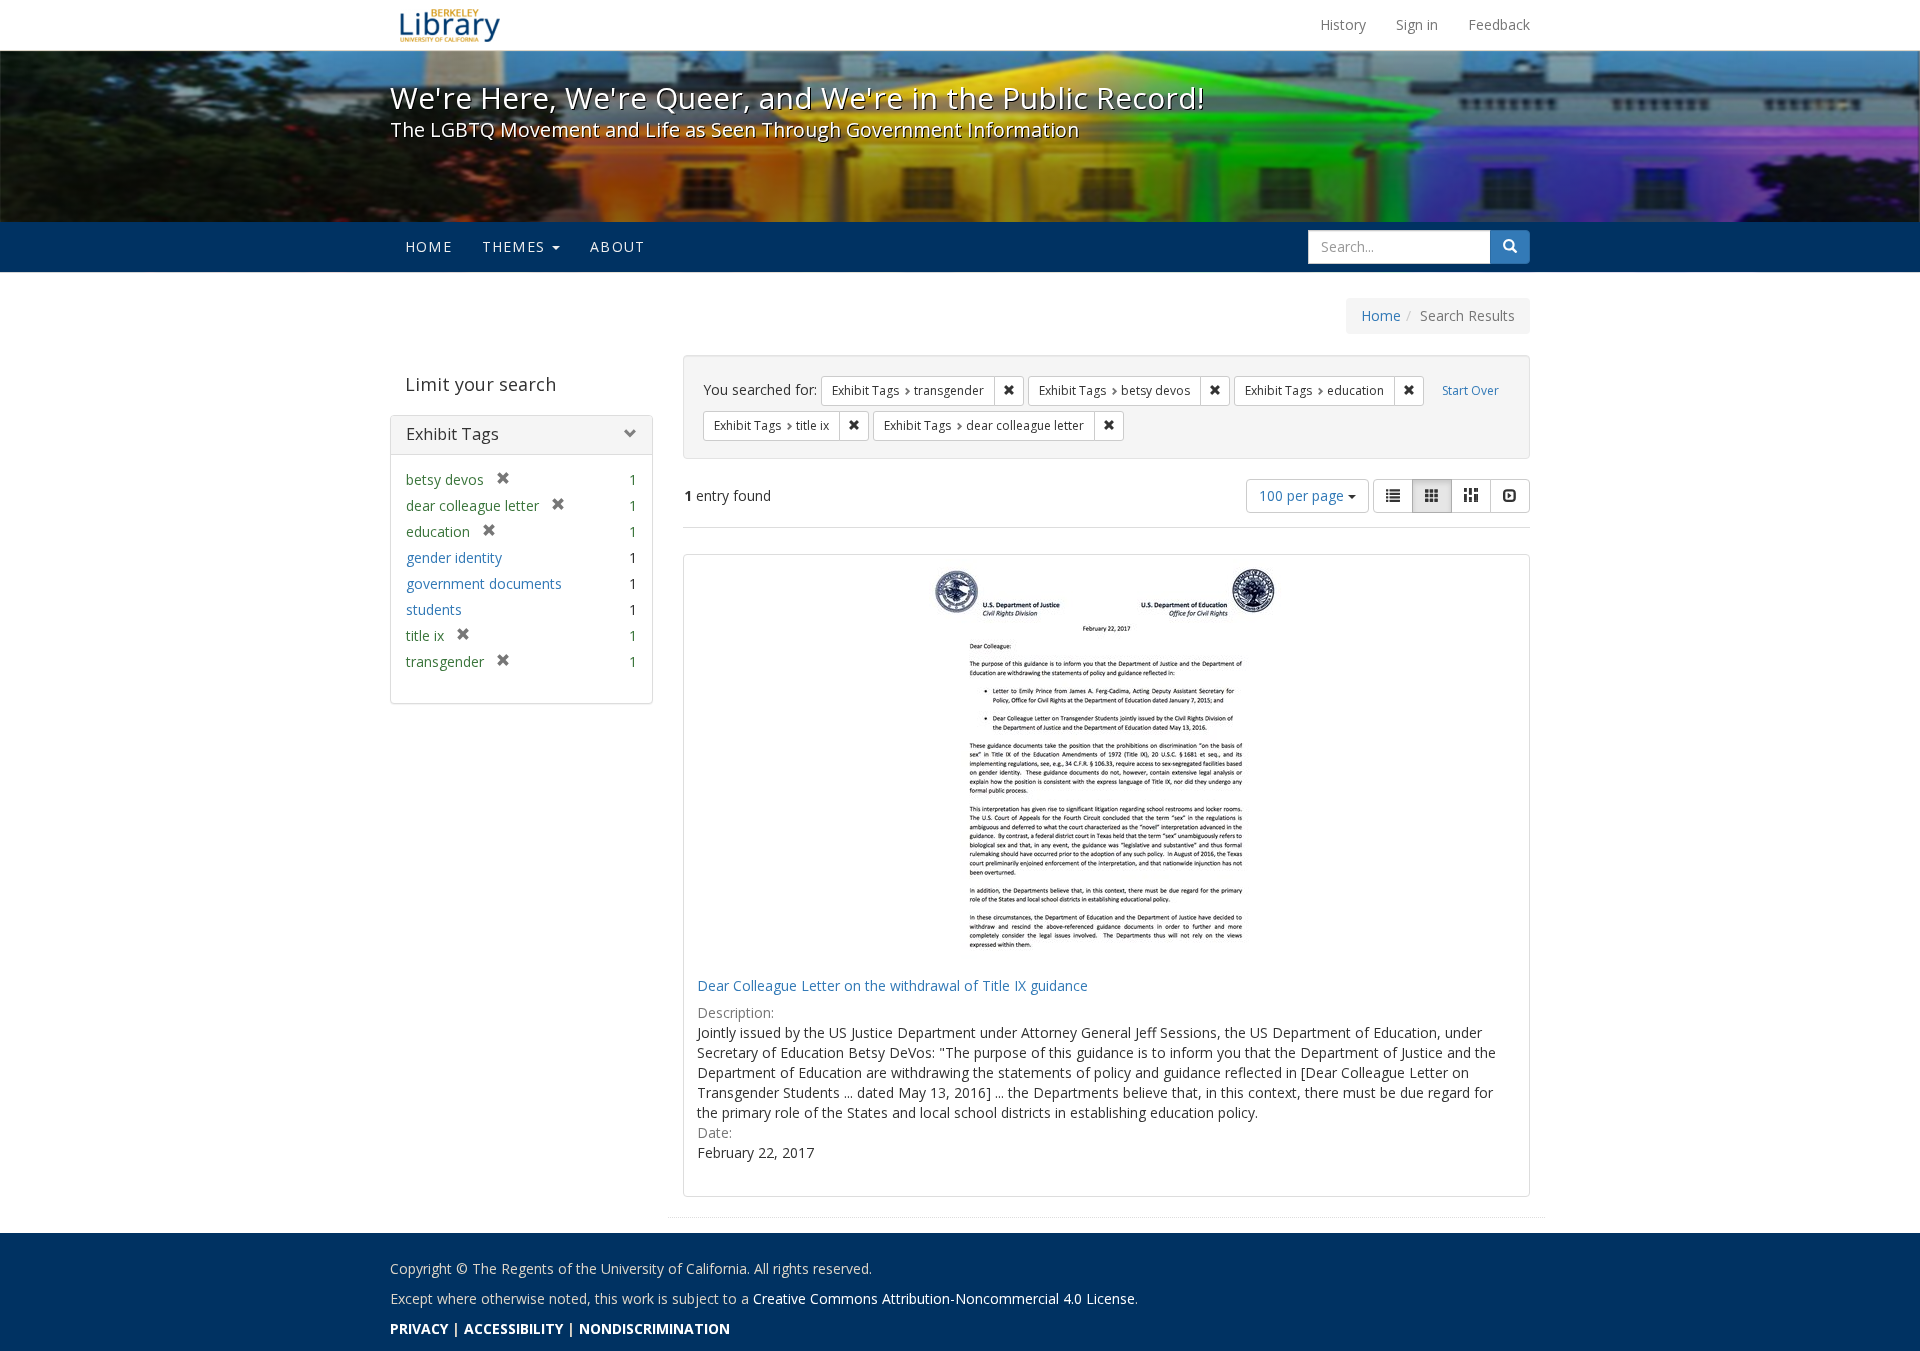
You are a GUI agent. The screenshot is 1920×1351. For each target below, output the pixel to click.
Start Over (1470, 390)
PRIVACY (419, 1328)
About (617, 246)
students (434, 609)
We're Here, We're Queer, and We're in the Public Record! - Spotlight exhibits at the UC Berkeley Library (450, 25)
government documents (484, 583)
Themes (516, 246)
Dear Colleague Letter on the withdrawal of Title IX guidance (892, 985)
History (1343, 24)
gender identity (454, 557)
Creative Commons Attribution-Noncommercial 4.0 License (944, 1298)
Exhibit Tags (452, 434)
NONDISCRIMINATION (654, 1328)
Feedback (1499, 24)
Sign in (1417, 24)
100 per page (1303, 495)
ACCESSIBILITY (513, 1328)
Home (428, 246)
